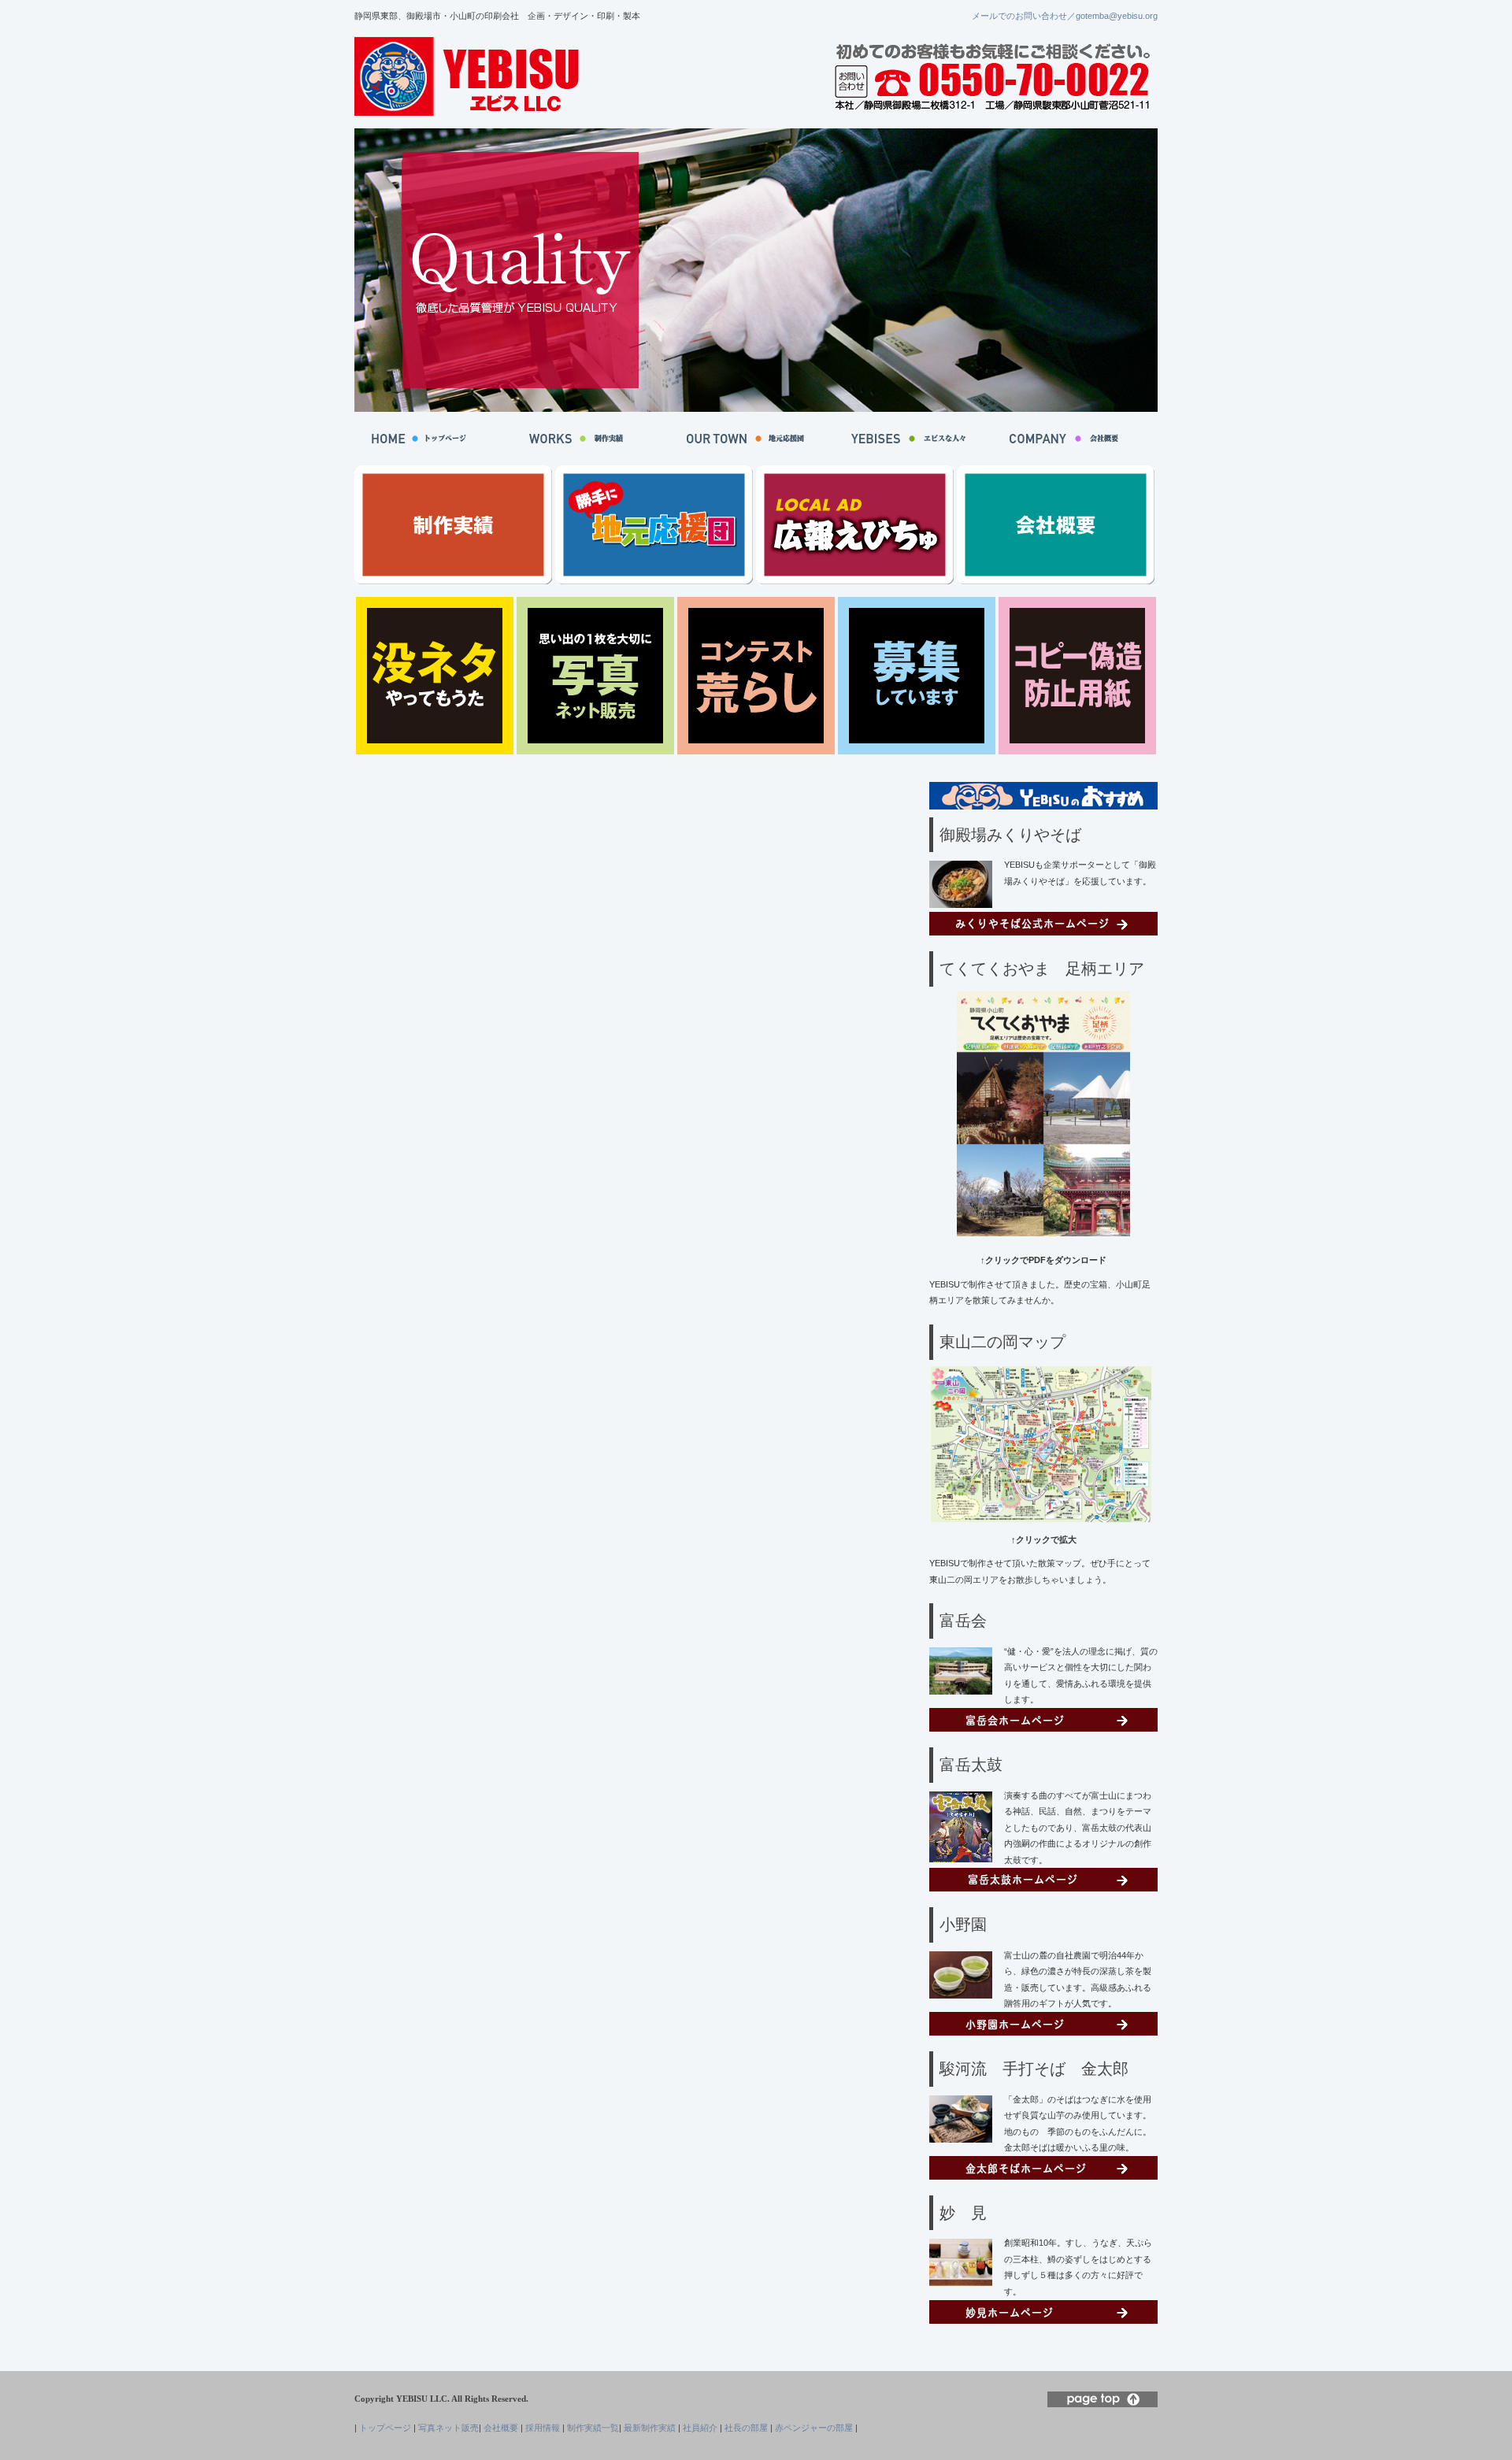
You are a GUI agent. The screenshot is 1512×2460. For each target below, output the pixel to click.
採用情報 (543, 2428)
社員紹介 (700, 2428)
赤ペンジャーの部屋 (814, 2428)
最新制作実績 (650, 2428)
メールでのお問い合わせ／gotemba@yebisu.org (1065, 16)
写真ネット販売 (448, 2428)
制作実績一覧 (593, 2428)
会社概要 (501, 2428)
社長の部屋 (746, 2428)
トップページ (385, 2428)
